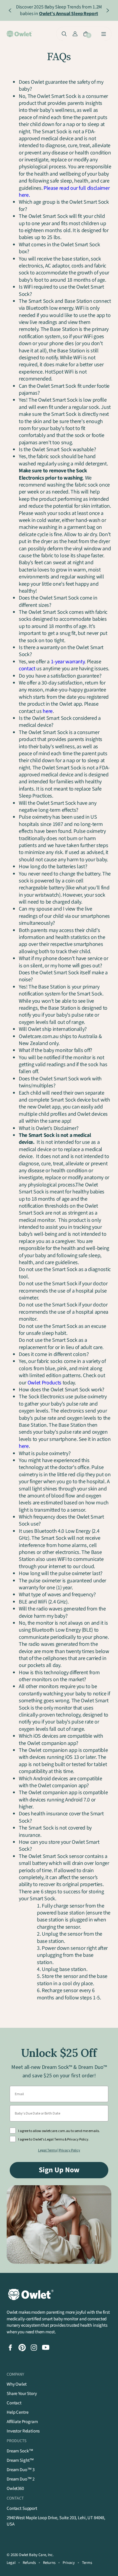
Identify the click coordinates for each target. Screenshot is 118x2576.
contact (27, 669)
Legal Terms (48, 2150)
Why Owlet (17, 2384)
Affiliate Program (22, 2422)
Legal (11, 2563)
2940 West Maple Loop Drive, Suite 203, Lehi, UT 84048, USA (56, 2521)
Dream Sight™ (20, 2460)
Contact (14, 2403)
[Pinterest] (22, 2348)
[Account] (75, 34)
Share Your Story (22, 2394)
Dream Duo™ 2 (21, 2479)
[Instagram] (34, 2348)
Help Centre (17, 2412)
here (48, 711)
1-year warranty (68, 662)
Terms (87, 2563)
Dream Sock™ (20, 2451)
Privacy (69, 2563)
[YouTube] (46, 2348)
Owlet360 (15, 2489)
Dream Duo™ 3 (21, 2470)
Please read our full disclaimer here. (64, 192)
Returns (49, 2563)
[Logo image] (20, 34)
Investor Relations (23, 2431)
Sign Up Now (59, 2170)
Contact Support (22, 2508)
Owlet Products (44, 1383)
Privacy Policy (70, 2150)
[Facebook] (10, 2348)
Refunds (29, 2563)
